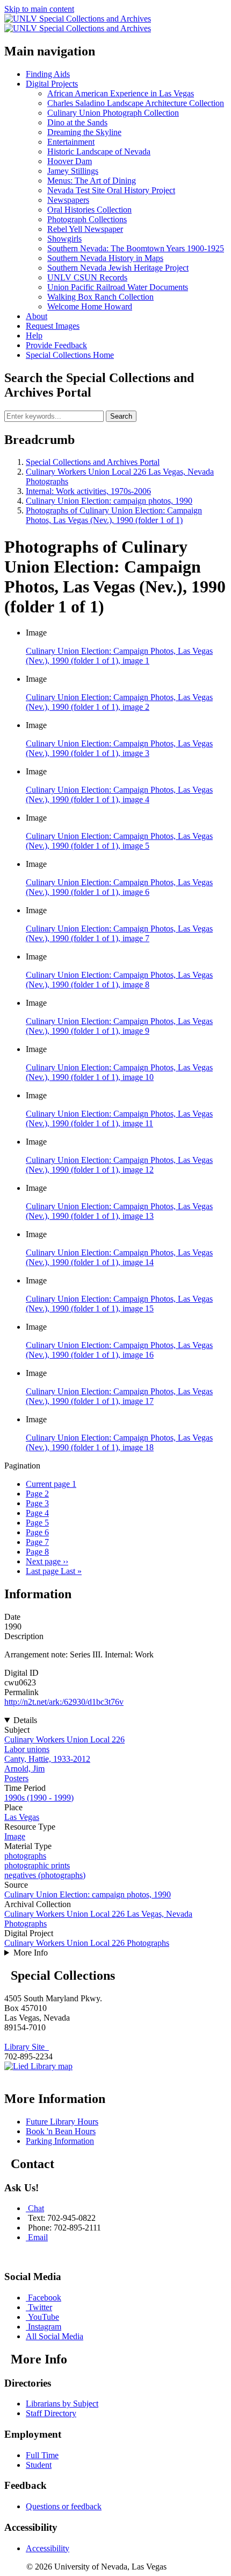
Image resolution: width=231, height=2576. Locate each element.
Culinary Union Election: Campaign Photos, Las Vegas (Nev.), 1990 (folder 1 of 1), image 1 (119, 656)
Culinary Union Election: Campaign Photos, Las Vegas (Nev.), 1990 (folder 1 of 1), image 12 (119, 1165)
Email (38, 2237)
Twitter (40, 2307)
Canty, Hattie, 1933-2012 (47, 1759)
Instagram (45, 2327)
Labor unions (27, 1749)
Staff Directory (51, 2413)
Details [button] (25, 1720)
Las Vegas (22, 1817)
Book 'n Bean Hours (61, 2131)
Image (15, 1836)
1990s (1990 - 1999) (39, 1798)
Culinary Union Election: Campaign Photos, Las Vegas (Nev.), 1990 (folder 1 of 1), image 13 (119, 1211)
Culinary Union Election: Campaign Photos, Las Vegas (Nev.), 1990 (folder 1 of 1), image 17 (119, 1396)
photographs (25, 1856)
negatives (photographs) (45, 1875)
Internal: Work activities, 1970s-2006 (88, 491)
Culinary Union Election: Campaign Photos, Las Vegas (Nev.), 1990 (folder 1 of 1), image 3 (119, 748)
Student (39, 2465)
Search (121, 416)
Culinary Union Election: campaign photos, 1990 (109, 501)
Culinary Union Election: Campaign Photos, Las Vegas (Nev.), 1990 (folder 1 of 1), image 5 (119, 841)
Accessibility (48, 2548)
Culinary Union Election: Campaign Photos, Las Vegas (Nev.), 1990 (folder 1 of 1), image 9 (119, 1026)
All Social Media (55, 2336)
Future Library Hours (62, 2122)
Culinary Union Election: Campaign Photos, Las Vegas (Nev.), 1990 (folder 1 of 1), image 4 (119, 795)
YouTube (44, 2317)
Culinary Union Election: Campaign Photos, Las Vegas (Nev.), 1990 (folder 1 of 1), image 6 (119, 887)
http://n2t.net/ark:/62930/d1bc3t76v (64, 1702)
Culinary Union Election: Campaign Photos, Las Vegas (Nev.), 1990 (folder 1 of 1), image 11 (119, 1118)
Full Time (42, 2455)
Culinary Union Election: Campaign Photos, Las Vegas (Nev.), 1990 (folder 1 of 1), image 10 (119, 1072)
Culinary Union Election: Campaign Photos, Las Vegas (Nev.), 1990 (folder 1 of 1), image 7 (119, 933)
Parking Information (60, 2141)
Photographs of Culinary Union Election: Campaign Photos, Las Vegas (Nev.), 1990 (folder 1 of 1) (114, 515)
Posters (16, 1778)
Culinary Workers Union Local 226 (64, 1739)
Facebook (45, 2298)
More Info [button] (31, 1953)
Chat (36, 2208)
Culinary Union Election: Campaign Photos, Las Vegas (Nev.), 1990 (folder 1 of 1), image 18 (119, 1442)
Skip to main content (39, 9)
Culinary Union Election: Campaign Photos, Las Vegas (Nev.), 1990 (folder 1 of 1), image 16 (119, 1350)
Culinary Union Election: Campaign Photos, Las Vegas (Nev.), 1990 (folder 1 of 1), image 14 (119, 1257)
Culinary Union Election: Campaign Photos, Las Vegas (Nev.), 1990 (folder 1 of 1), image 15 (119, 1304)
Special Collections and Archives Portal (93, 462)
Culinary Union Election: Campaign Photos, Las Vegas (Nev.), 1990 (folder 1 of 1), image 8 (119, 980)
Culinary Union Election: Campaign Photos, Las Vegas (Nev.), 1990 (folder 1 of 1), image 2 (119, 702)
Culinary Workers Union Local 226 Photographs (87, 1943)
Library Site (27, 2047)
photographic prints (37, 1865)
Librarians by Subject (62, 2404)
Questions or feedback (64, 2506)
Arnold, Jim (24, 1769)
